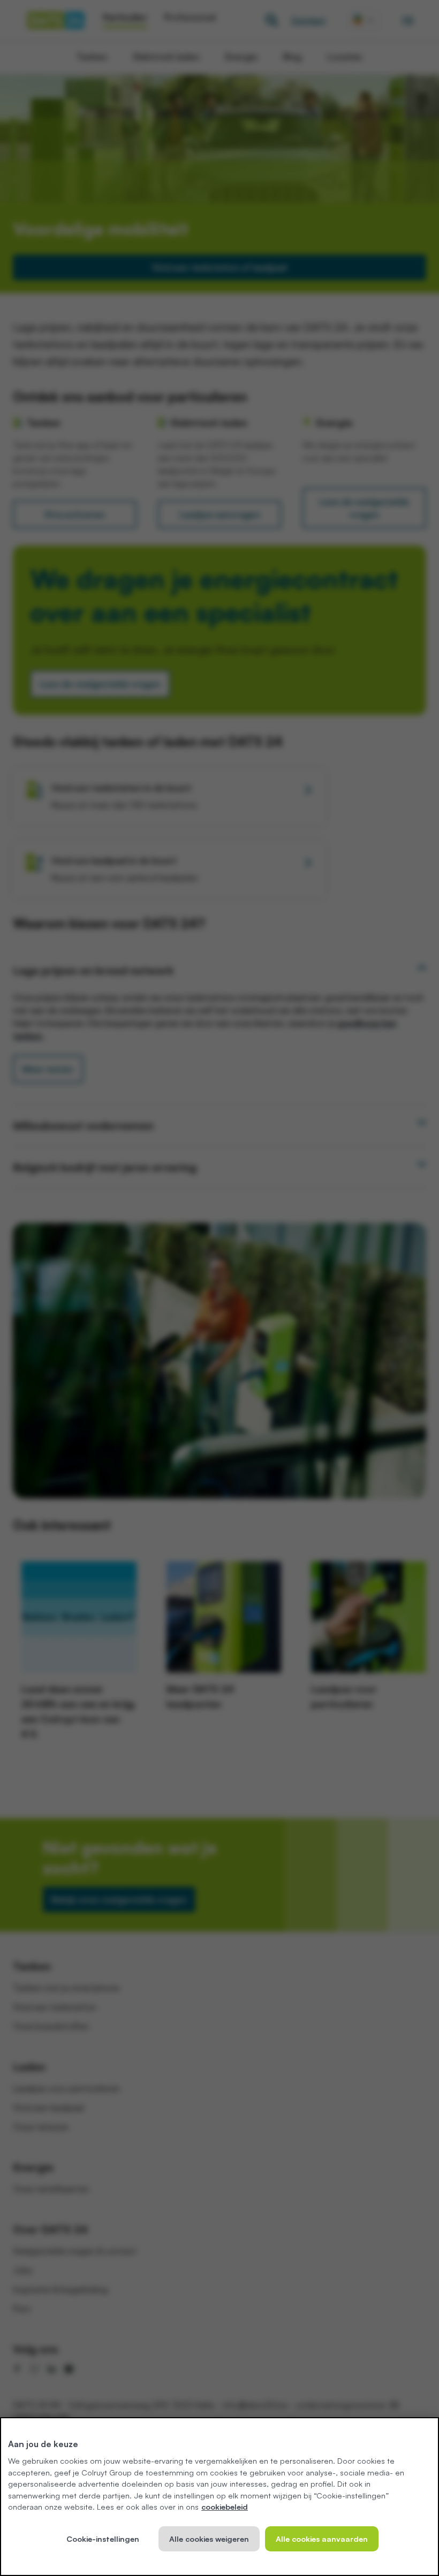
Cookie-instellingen (103, 2539)
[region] (219, 2497)
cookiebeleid (225, 2506)
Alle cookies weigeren (209, 2539)
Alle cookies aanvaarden (322, 2539)
